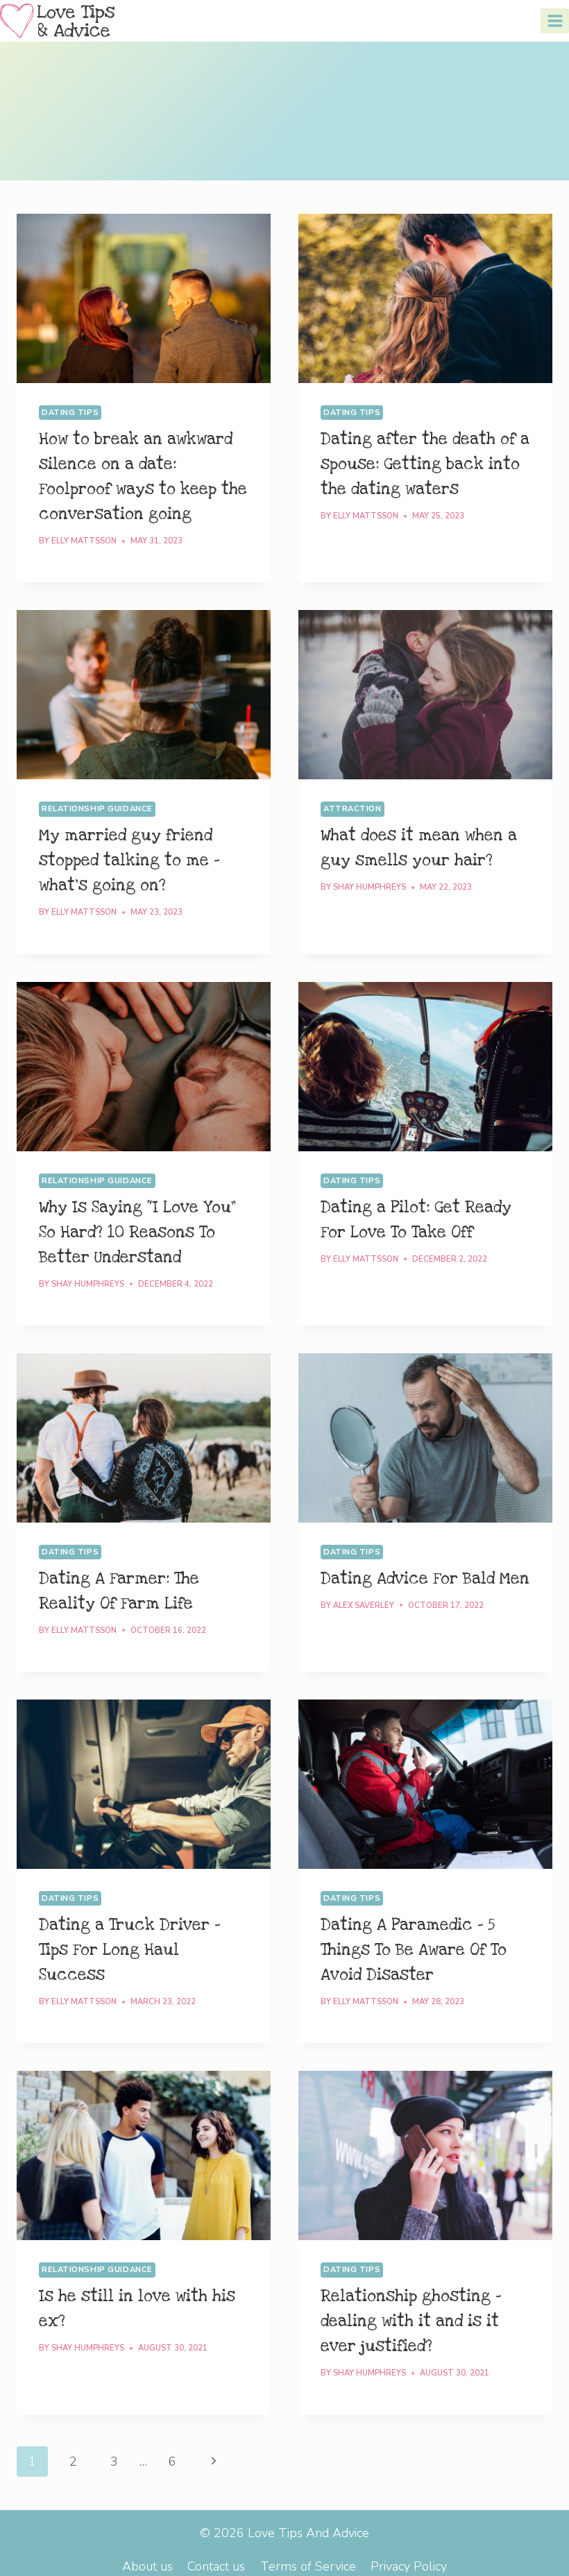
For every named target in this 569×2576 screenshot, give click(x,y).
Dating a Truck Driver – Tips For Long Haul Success (129, 1950)
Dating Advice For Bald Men (425, 1579)
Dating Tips (70, 413)
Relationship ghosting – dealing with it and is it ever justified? (411, 2321)
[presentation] (144, 298)
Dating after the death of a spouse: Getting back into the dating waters (425, 464)
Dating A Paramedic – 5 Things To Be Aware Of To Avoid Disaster (414, 1950)
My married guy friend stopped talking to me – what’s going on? (129, 861)
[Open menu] (555, 20)
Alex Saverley (364, 1605)
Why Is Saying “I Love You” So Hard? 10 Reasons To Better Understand (137, 1232)
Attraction (353, 809)
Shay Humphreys (370, 887)
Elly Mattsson (84, 541)
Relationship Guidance (97, 809)
